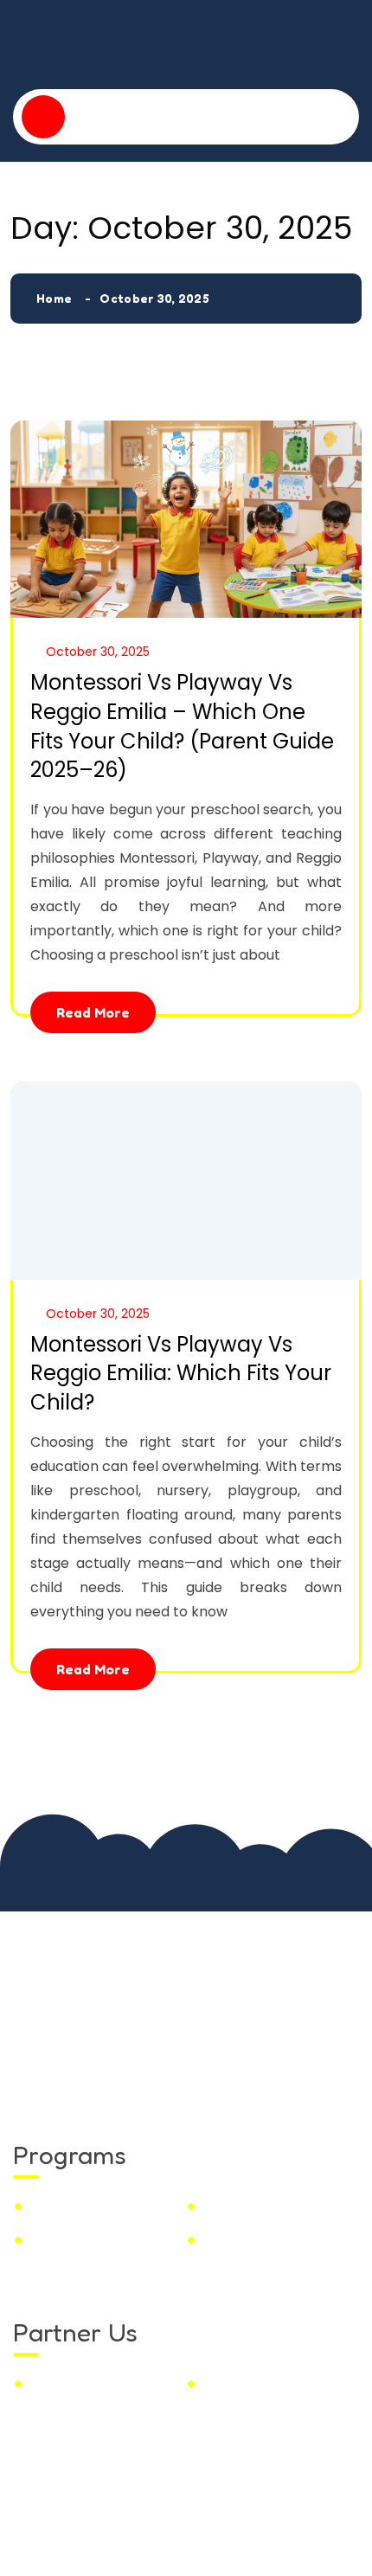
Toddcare (62, 2206)
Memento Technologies (182, 2547)
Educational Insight (268, 2383)
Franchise (63, 2383)
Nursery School (255, 2206)
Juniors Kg (65, 2239)
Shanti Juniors (217, 2522)
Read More (93, 1012)
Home (54, 298)
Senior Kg (235, 2239)
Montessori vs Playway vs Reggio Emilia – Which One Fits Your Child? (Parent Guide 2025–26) (182, 726)
